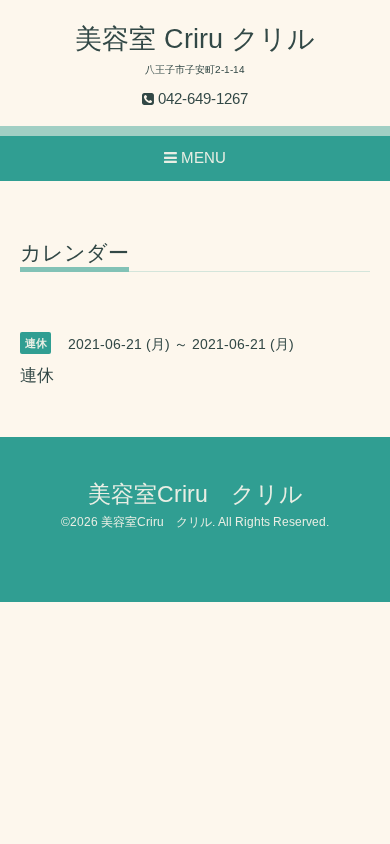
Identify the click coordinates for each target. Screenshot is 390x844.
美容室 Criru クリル (195, 39)
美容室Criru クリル (195, 494)
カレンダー (74, 253)
